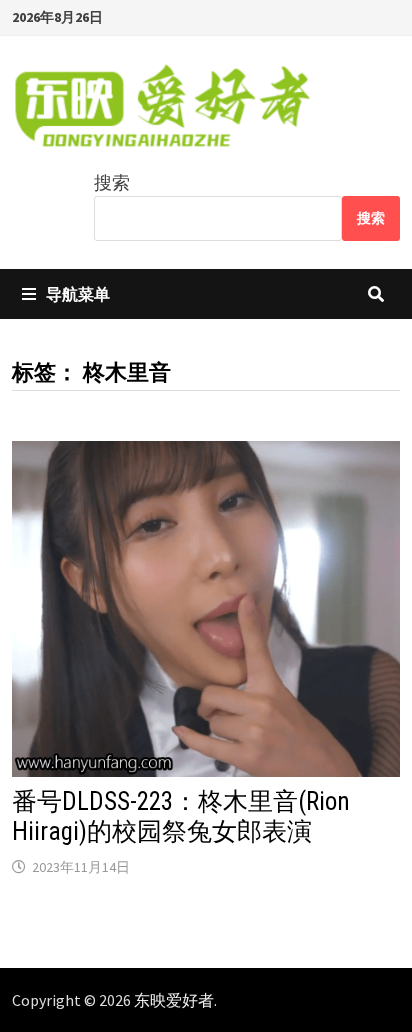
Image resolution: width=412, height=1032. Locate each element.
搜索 (112, 182)
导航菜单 (78, 294)
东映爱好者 (174, 1000)
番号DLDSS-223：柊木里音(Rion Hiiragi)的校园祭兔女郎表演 (181, 816)
